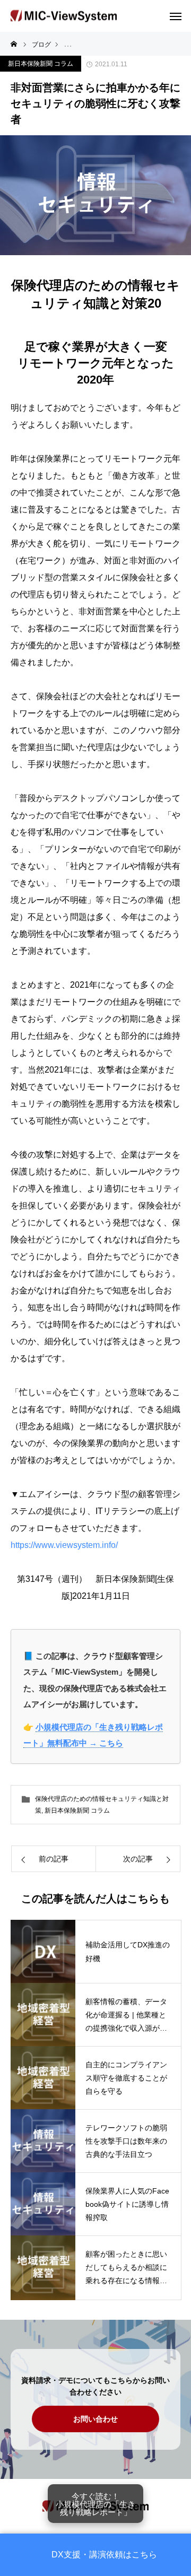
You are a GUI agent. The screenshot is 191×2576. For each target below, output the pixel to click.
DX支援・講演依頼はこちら (104, 2555)
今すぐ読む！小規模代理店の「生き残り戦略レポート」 (95, 2504)
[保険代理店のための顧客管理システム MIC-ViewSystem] (64, 16)
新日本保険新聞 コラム (41, 64)
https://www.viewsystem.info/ (64, 1545)
